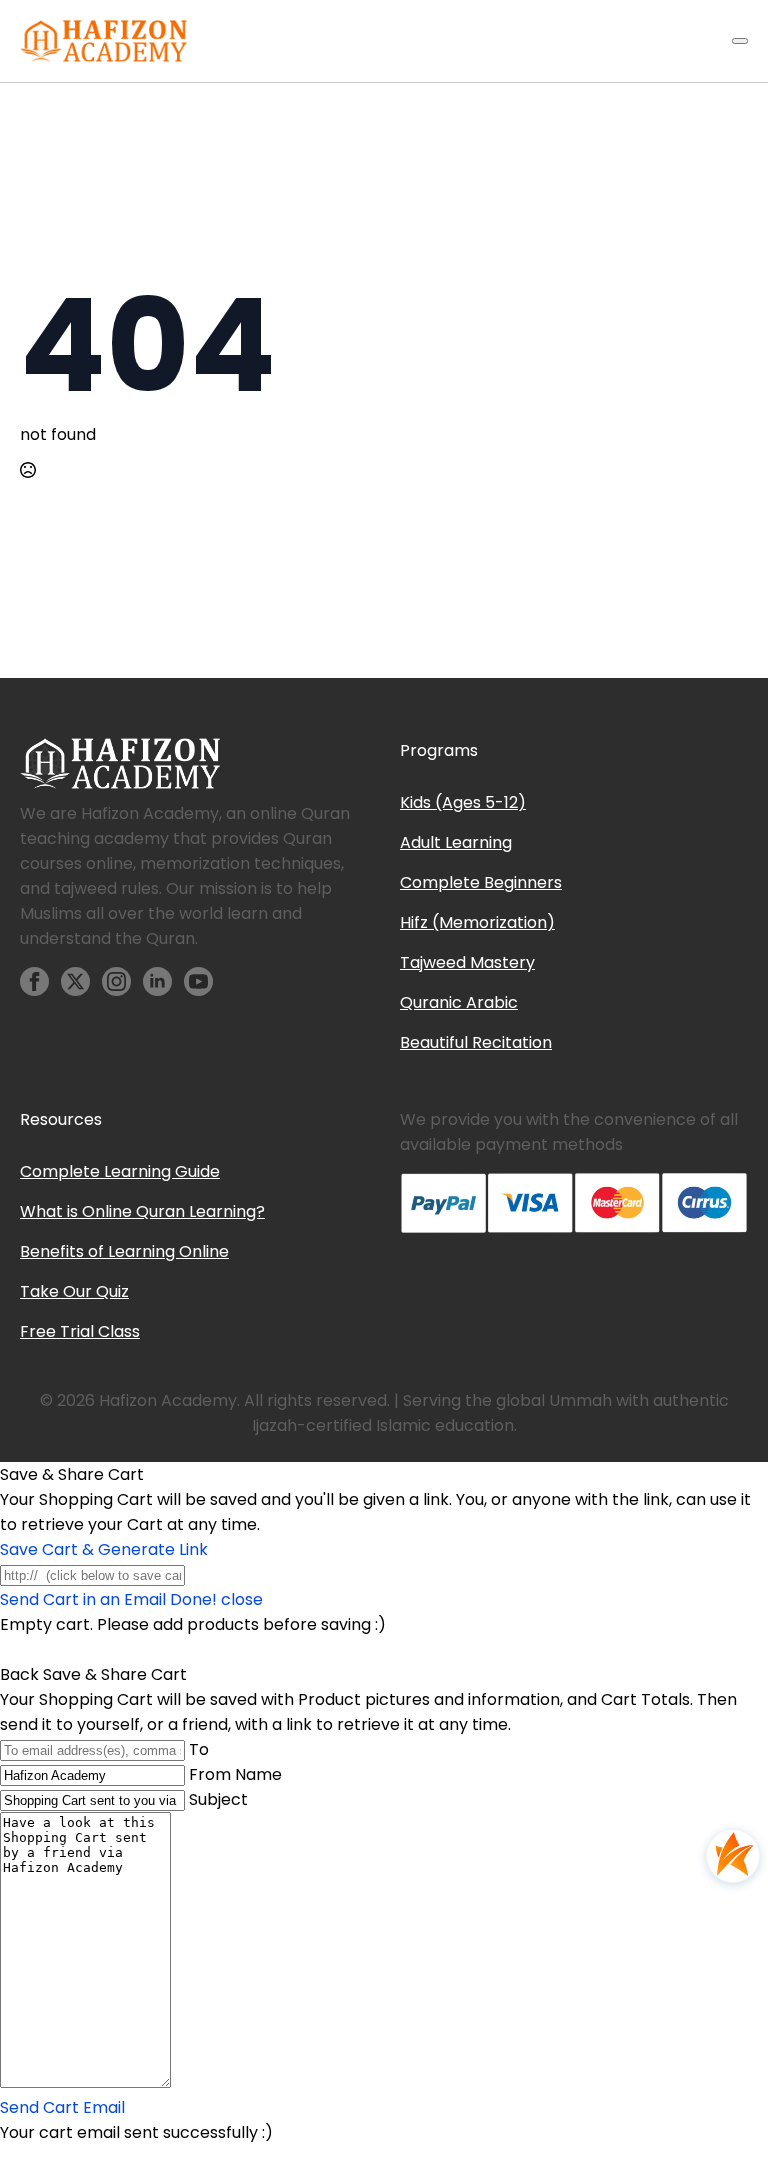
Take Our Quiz (74, 1291)
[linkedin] (157, 981)
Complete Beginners (481, 882)
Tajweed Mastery (467, 962)
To (199, 1749)
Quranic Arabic (459, 1002)
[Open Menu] (740, 41)
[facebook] (34, 981)
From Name (235, 1774)
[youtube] (198, 981)
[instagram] (116, 981)
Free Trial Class (80, 1331)
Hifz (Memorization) (477, 922)
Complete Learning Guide (120, 1171)
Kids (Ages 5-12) (463, 802)
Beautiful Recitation (476, 1042)
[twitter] (75, 981)
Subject (218, 1799)
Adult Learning (456, 842)
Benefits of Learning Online (124, 1251)
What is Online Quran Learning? (142, 1211)
